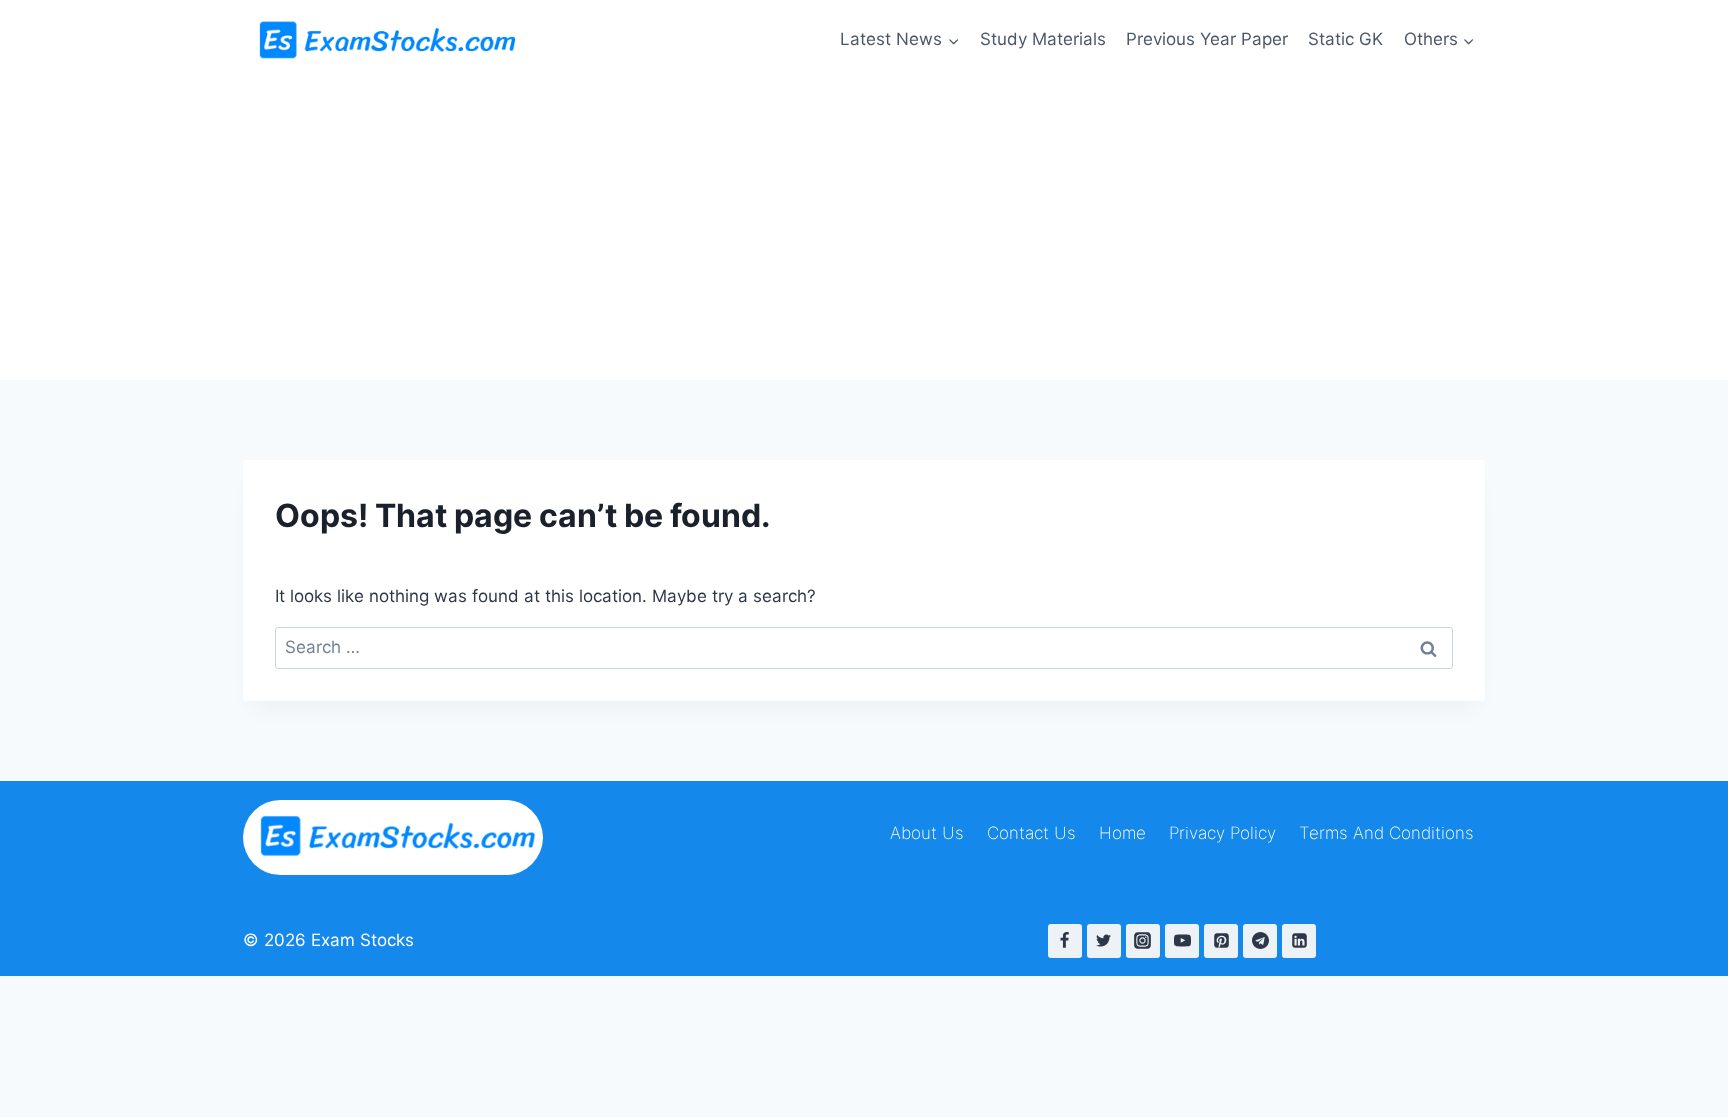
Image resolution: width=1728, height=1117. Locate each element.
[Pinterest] (1221, 941)
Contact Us (1031, 833)
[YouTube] (1182, 941)
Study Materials (1043, 39)
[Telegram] (1260, 941)
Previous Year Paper (1207, 39)
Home (1122, 833)
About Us (927, 833)
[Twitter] (1104, 941)
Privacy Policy (1222, 833)
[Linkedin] (1299, 941)
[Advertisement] (864, 230)
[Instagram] (1143, 941)
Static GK (1345, 39)
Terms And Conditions (1386, 833)
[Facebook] (1065, 941)
